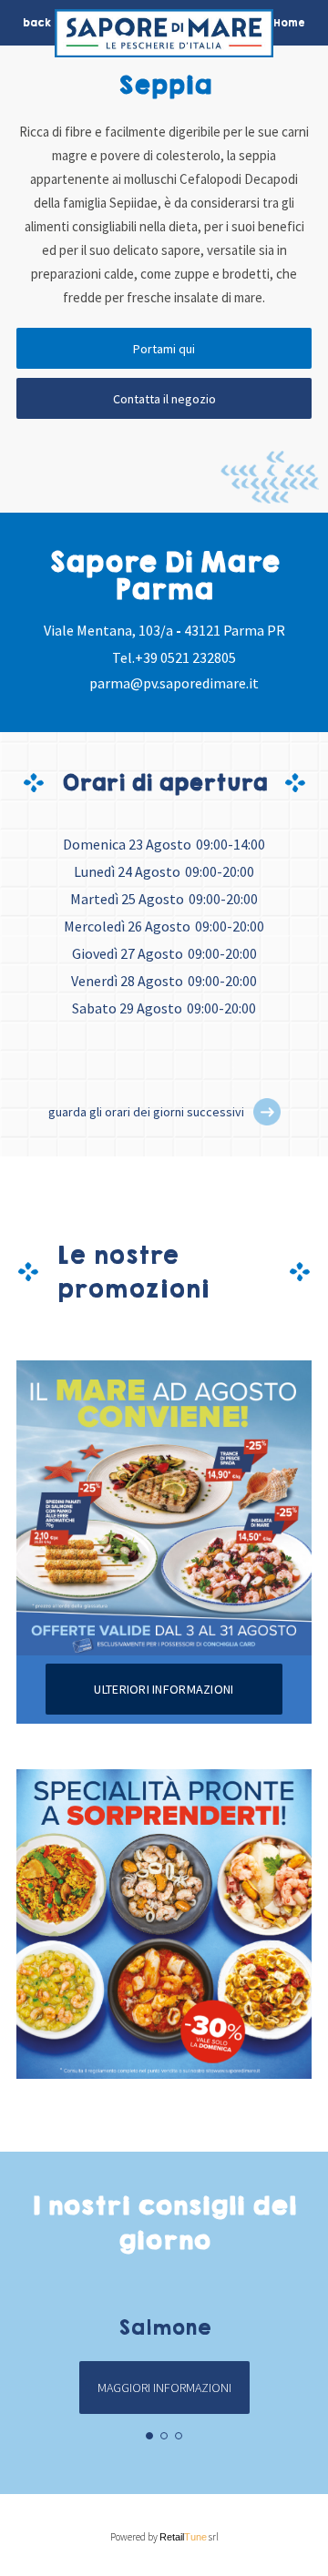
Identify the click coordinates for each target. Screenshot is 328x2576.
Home (289, 23)
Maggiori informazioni (164, 2388)
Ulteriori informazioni (164, 1689)
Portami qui (164, 349)
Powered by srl (164, 2537)
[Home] (164, 38)
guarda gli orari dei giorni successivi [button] (146, 1112)
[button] (267, 1112)
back (37, 23)
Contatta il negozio (164, 399)
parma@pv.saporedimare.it (174, 683)
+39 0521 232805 (185, 657)
